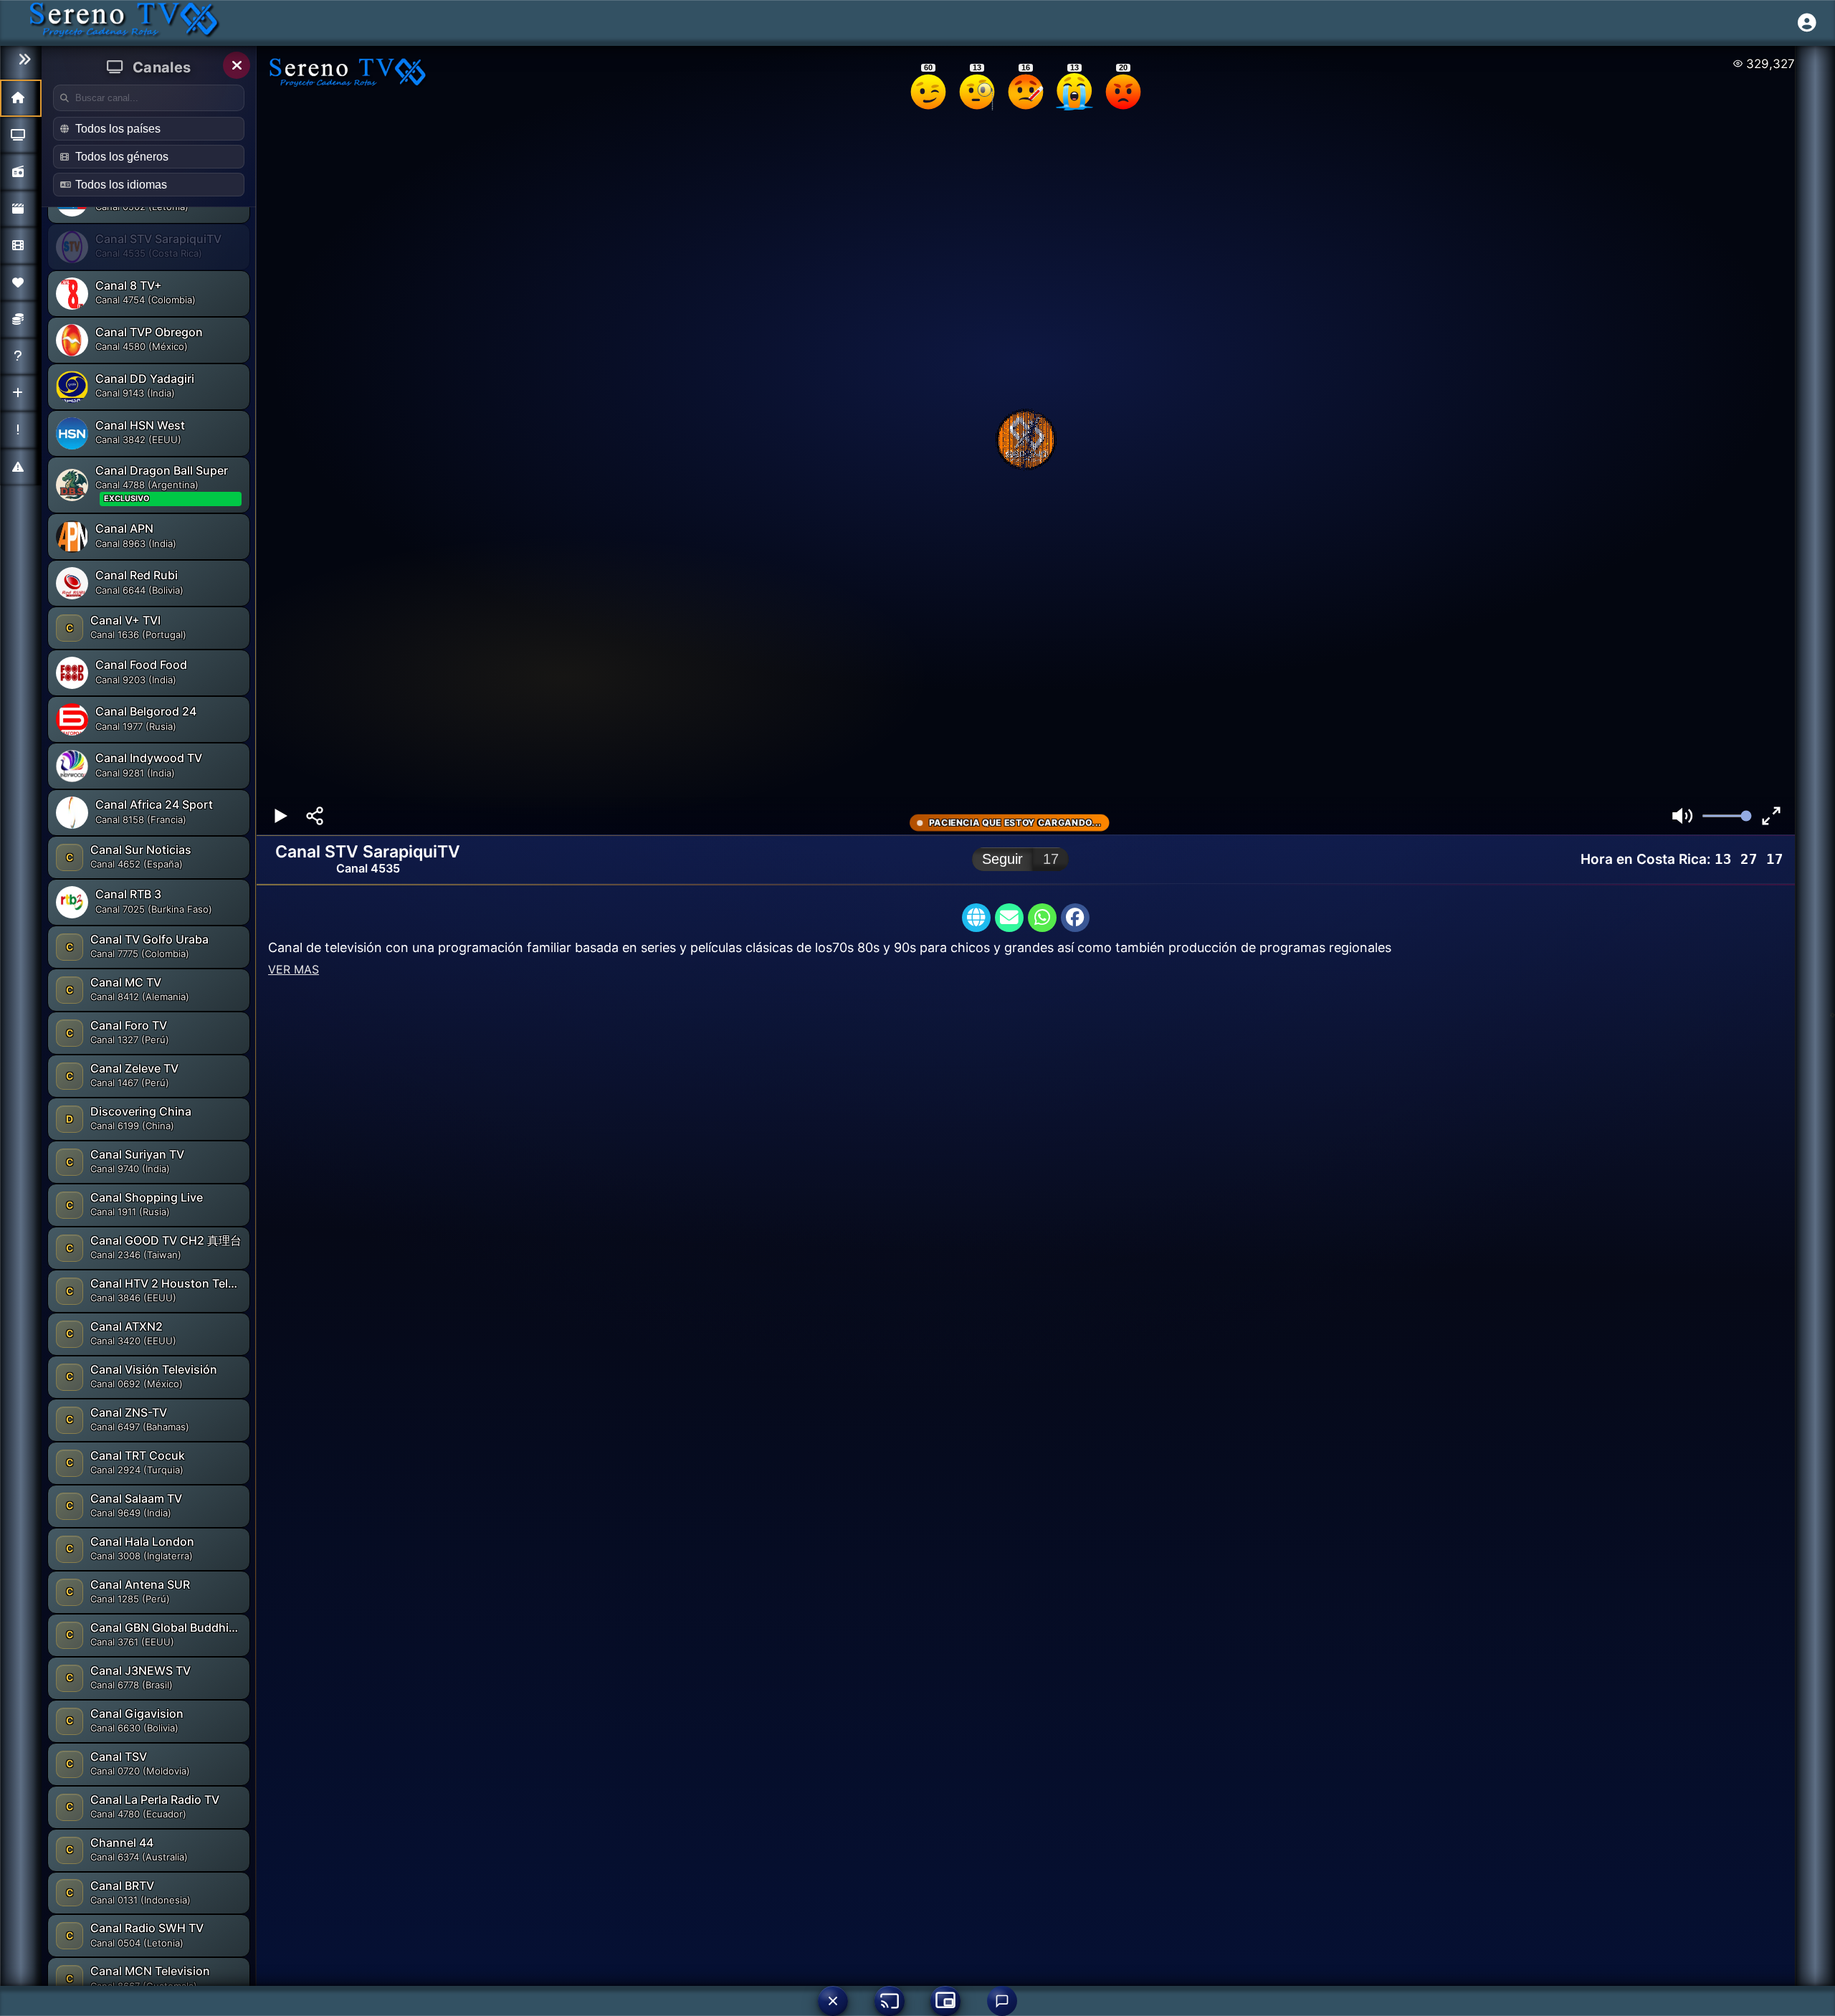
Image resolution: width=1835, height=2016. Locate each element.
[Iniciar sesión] (1807, 23)
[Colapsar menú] (21, 60)
